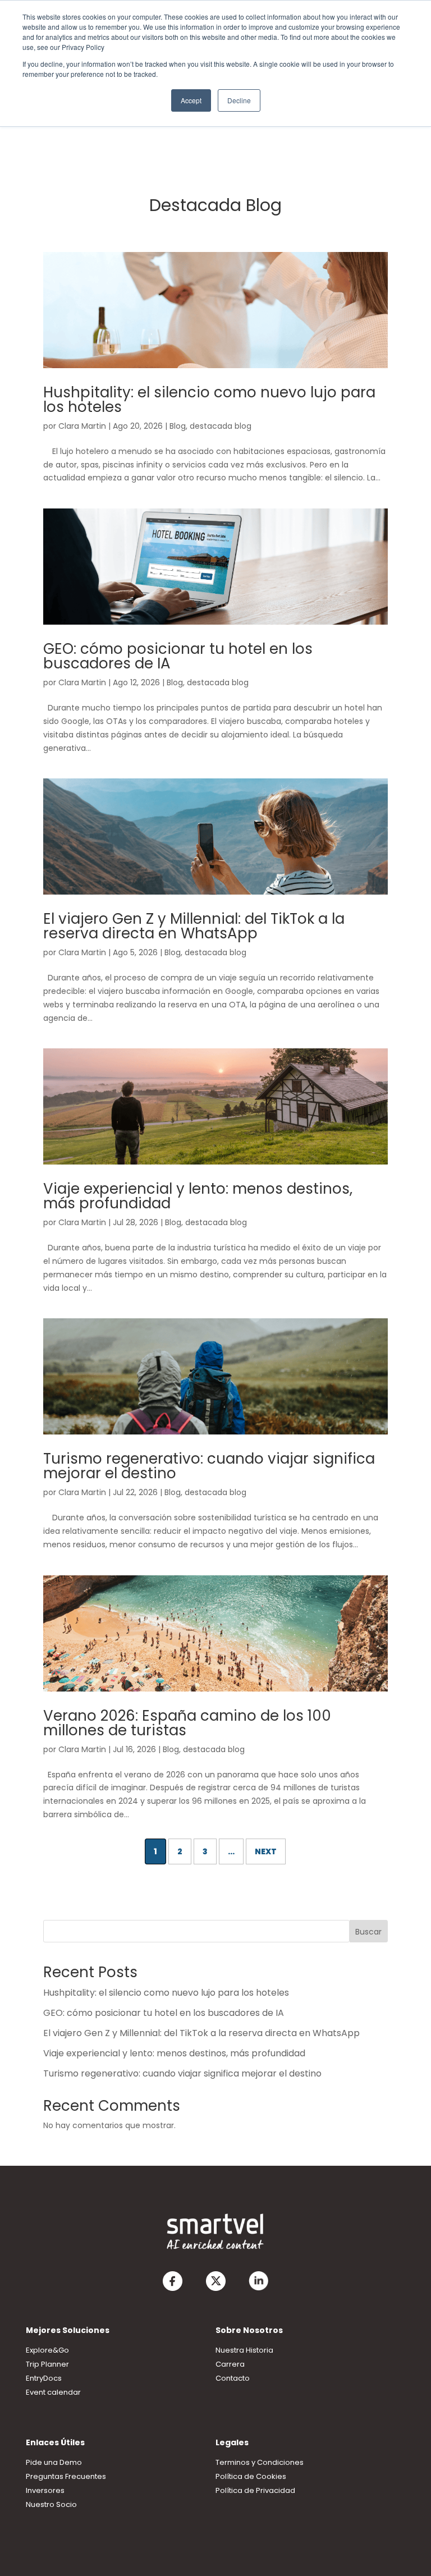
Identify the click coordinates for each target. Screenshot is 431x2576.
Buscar (368, 1932)
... (231, 1851)
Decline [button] (239, 100)
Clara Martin (82, 426)
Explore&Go (47, 2350)
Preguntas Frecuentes (66, 2476)
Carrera (230, 2364)
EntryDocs (44, 2378)
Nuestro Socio (51, 2504)
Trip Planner (47, 2364)
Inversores (45, 2490)
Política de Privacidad (255, 2490)
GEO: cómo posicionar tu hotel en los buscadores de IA (178, 656)
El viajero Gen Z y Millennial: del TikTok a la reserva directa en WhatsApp (194, 926)
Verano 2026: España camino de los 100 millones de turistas (187, 1723)
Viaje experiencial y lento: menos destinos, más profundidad (198, 1196)
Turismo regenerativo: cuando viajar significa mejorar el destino (209, 1466)
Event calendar (53, 2392)
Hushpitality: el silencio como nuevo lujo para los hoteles (209, 400)
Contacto (233, 2378)
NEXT (266, 1851)
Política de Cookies (251, 2476)
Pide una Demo (54, 2462)
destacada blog (221, 426)
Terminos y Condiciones (260, 2462)
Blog (178, 426)
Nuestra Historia (244, 2350)
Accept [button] (191, 100)
